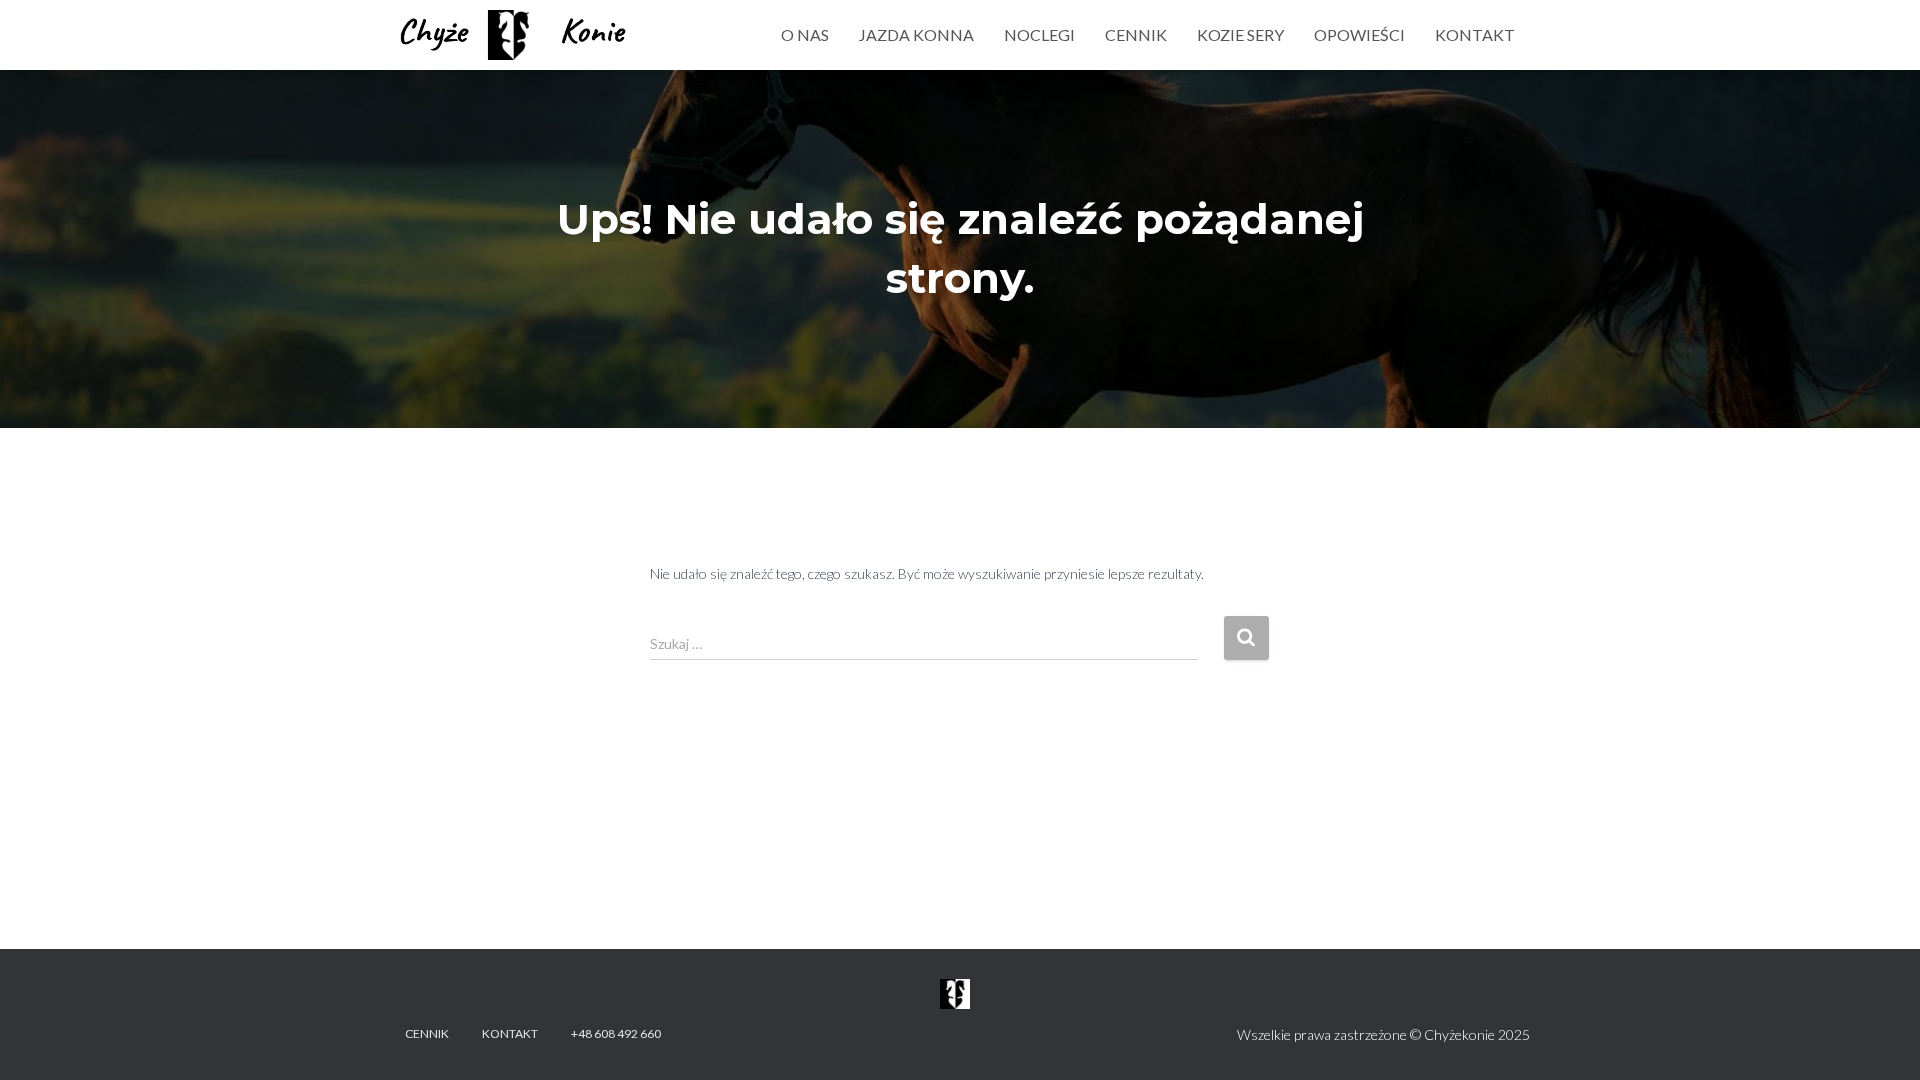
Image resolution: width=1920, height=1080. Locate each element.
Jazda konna (916, 34)
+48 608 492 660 (616, 1033)
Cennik (1136, 34)
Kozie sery (1240, 34)
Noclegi (1039, 34)
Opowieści (1359, 34)
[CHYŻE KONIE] (514, 35)
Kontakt (1475, 34)
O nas (805, 34)
